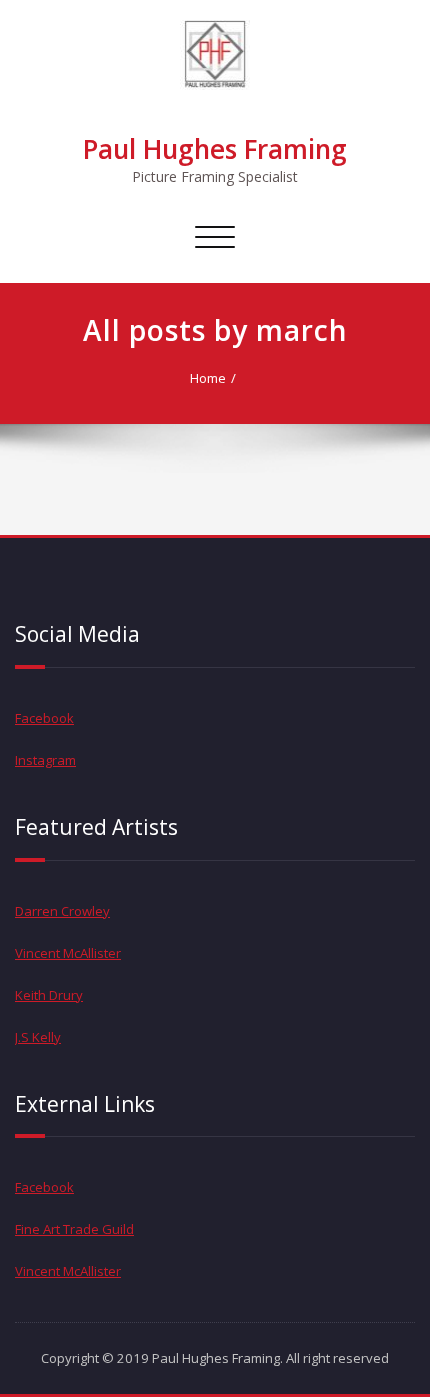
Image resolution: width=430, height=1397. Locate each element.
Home (208, 378)
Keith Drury (49, 995)
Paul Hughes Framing (215, 149)
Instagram (45, 760)
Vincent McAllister (68, 953)
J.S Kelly (38, 1037)
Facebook (44, 718)
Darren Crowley (62, 911)
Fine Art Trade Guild (74, 1229)
